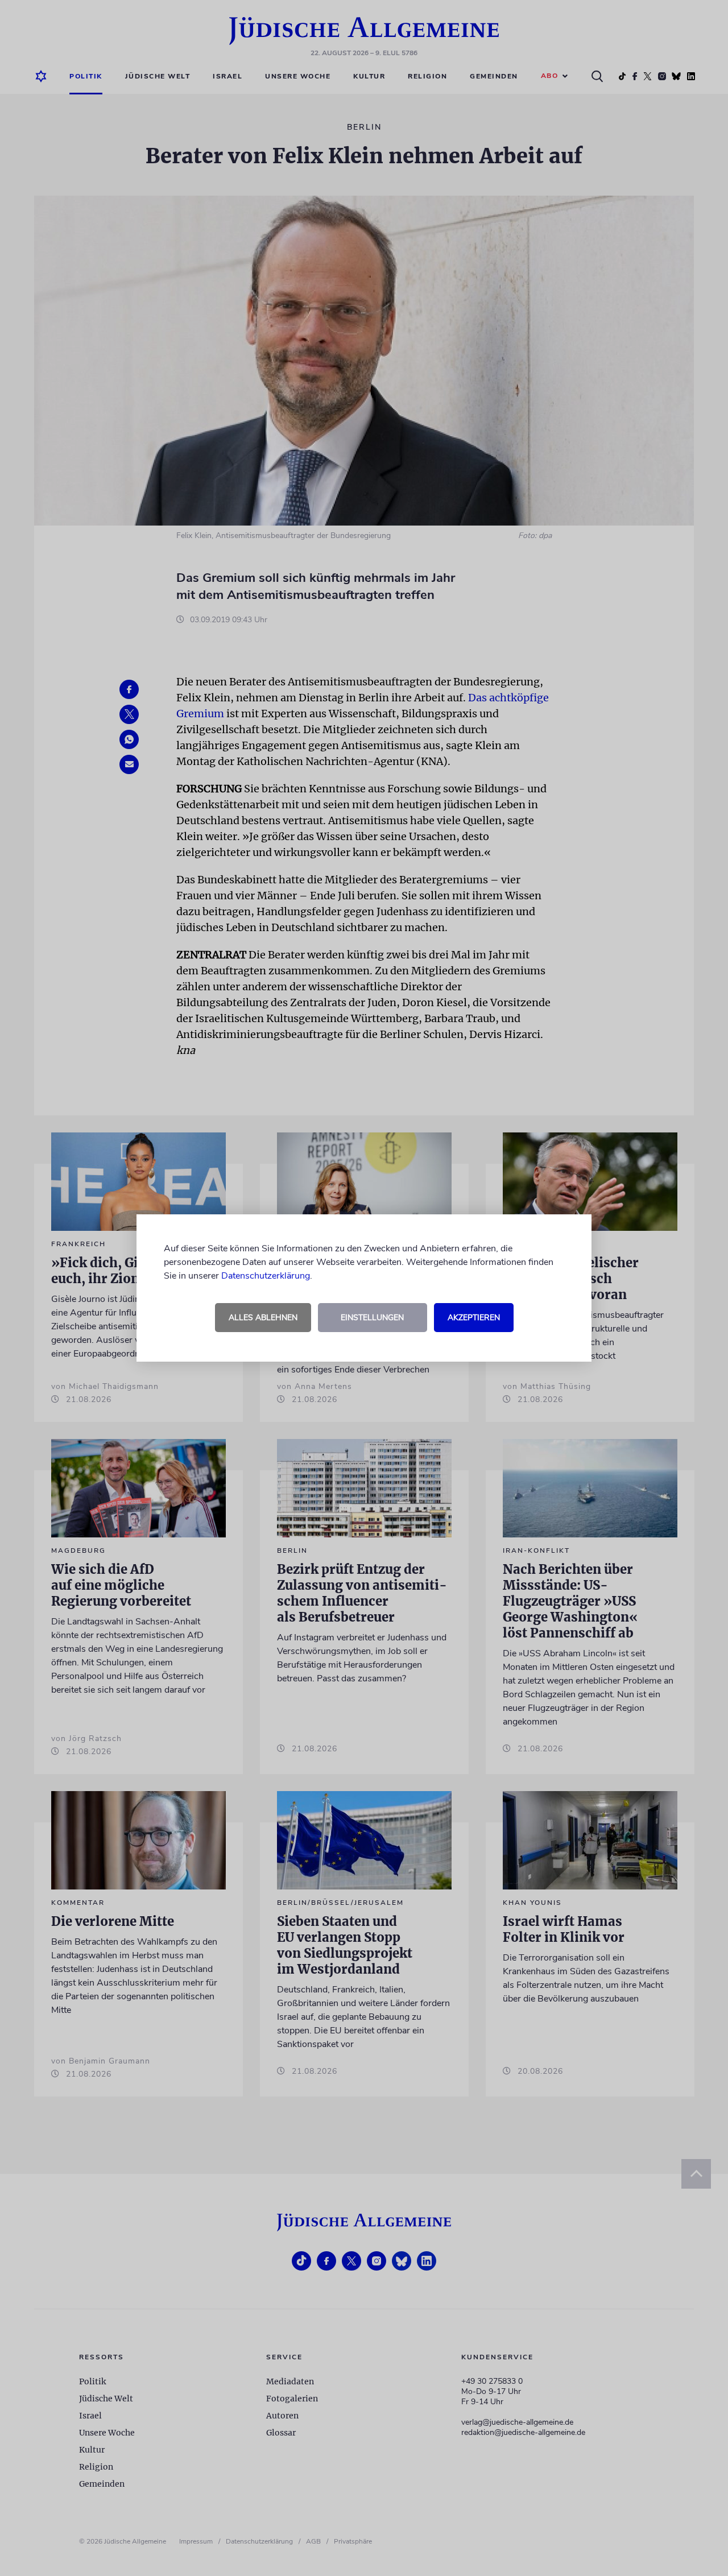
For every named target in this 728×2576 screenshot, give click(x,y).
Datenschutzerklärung (266, 1276)
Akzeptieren (474, 1318)
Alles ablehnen (263, 1318)
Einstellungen (372, 1318)
